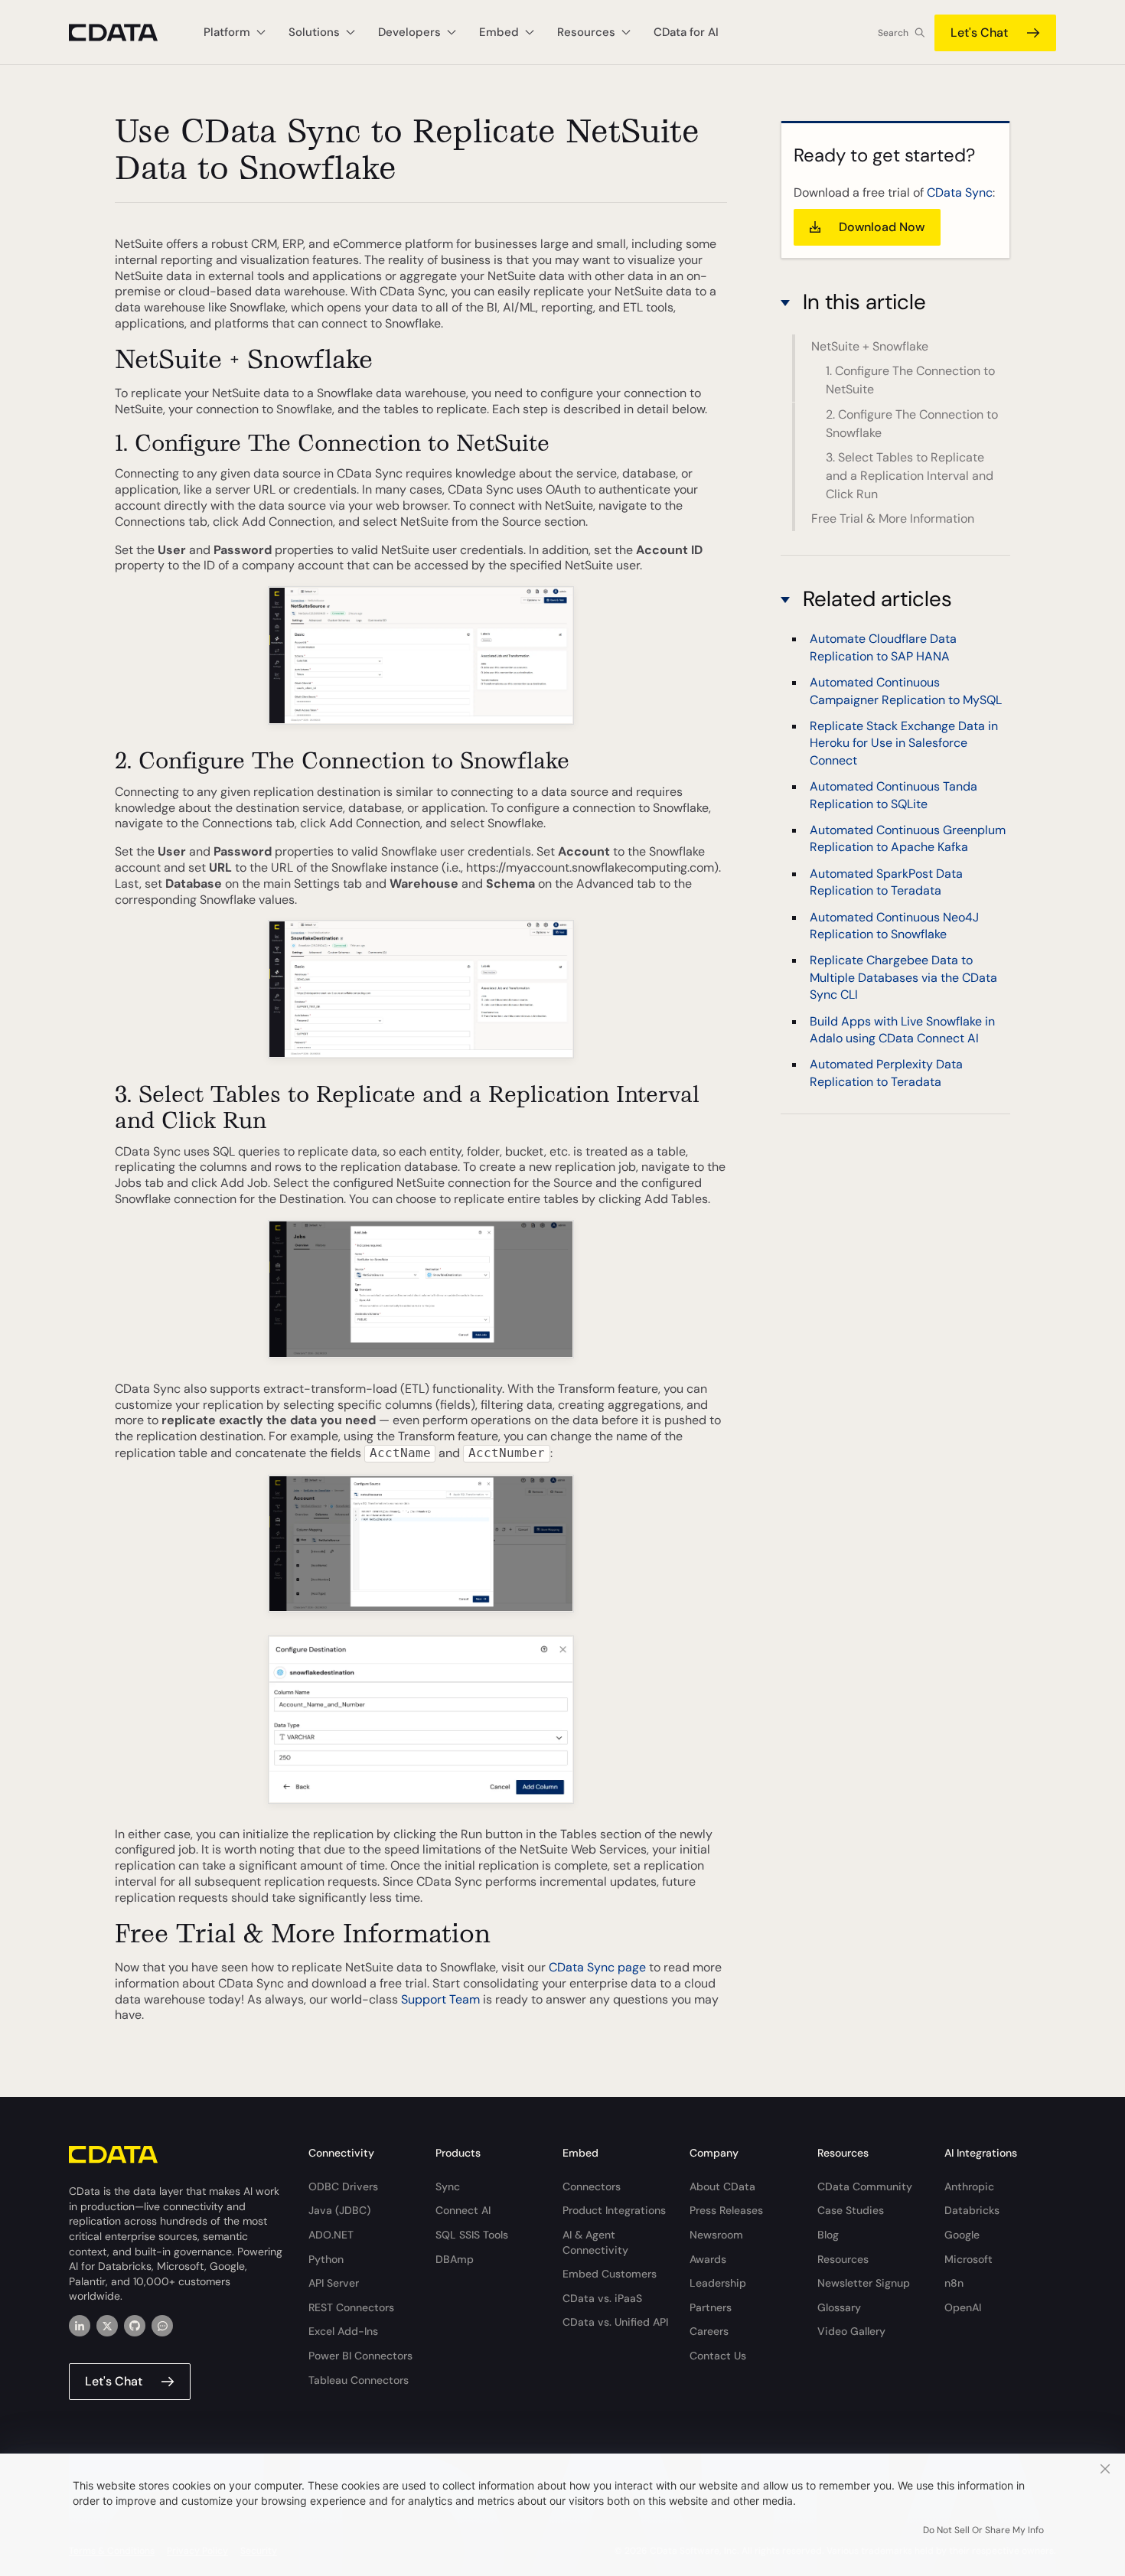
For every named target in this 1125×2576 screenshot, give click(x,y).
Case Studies (851, 2210)
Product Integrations (614, 2210)
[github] (135, 2326)
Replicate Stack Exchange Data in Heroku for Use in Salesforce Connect (904, 743)
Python (326, 2259)
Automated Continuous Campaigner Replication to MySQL (906, 691)
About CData (722, 2186)
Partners (711, 2307)
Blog (828, 2235)
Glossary (839, 2307)
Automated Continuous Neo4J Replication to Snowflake (894, 925)
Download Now (882, 227)
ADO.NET (331, 2235)
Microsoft (968, 2259)
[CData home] (125, 33)
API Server (334, 2283)
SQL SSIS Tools (472, 2235)
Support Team (440, 1999)
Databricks (972, 2210)
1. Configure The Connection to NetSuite (910, 380)
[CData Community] (162, 2326)
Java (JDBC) (339, 2210)
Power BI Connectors (360, 2356)
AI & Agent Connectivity (595, 2242)
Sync (448, 2186)
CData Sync (960, 192)
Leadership (718, 2283)
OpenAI (963, 2307)
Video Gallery (851, 2331)
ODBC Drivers (343, 2186)
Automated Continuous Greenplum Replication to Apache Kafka (908, 838)
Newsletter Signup (864, 2283)
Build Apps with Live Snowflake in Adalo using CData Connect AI (902, 1029)
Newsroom (716, 2235)
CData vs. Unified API (615, 2322)
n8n (954, 2283)
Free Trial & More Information (893, 518)
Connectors (592, 2186)
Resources (843, 2259)
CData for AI (686, 32)
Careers (709, 2331)
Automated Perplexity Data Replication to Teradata (886, 1073)
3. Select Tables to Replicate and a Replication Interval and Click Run (910, 476)
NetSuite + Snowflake (870, 346)
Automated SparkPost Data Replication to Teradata (886, 882)
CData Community (865, 2186)
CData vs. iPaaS (602, 2298)
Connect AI (463, 2210)
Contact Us (718, 2356)
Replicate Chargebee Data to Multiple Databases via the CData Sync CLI (903, 977)
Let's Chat (979, 33)
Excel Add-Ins (343, 2331)
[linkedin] (80, 2326)
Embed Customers (610, 2274)
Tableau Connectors (359, 2380)
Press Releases (726, 2210)
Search (893, 33)
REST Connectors (351, 2307)
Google (962, 2235)
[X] (107, 2326)
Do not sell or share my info (983, 2530)
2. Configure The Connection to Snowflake (912, 424)
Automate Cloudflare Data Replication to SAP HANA (883, 647)
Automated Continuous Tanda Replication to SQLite (893, 795)
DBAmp (455, 2259)
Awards (708, 2259)
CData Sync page (597, 1967)
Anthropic (969, 2186)
